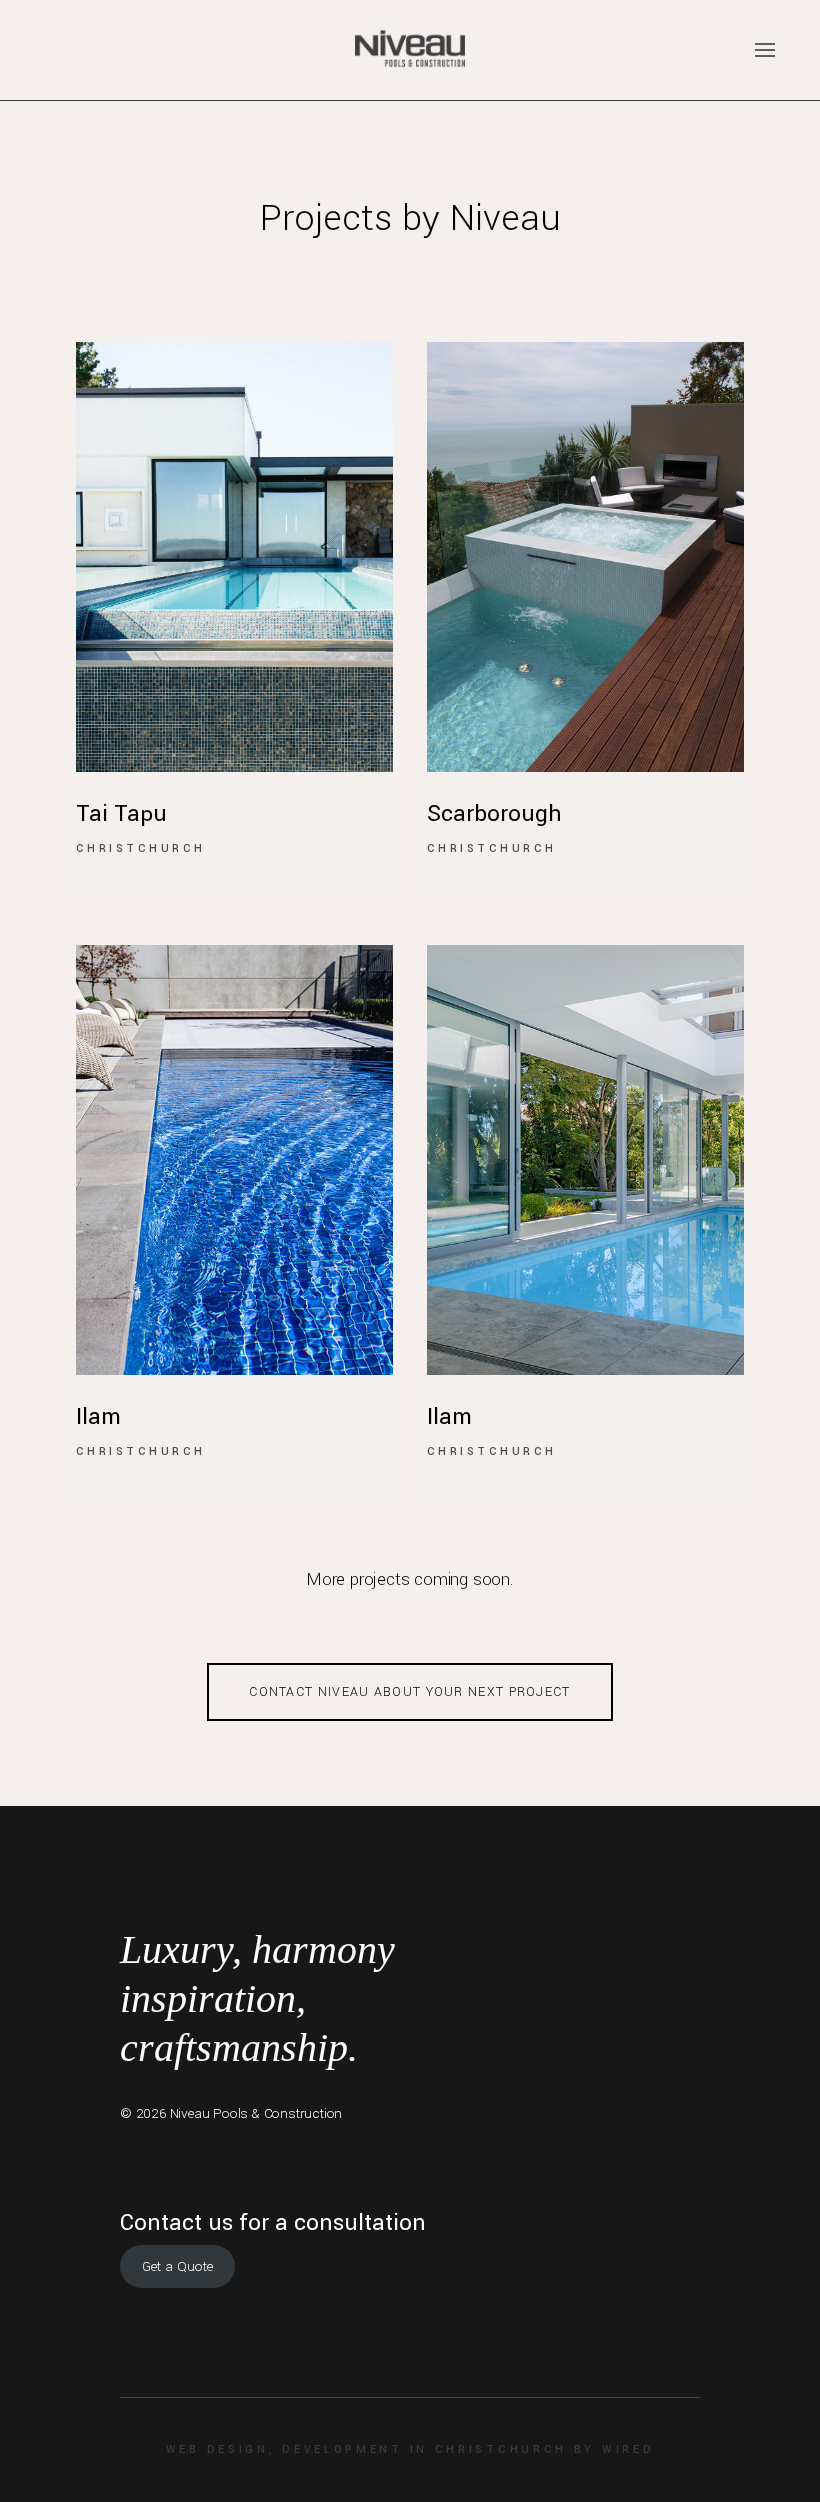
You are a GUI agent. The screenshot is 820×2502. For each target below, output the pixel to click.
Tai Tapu (121, 814)
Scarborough (494, 814)
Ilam (98, 1417)
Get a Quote (177, 2266)
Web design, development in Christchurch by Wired (410, 2449)
